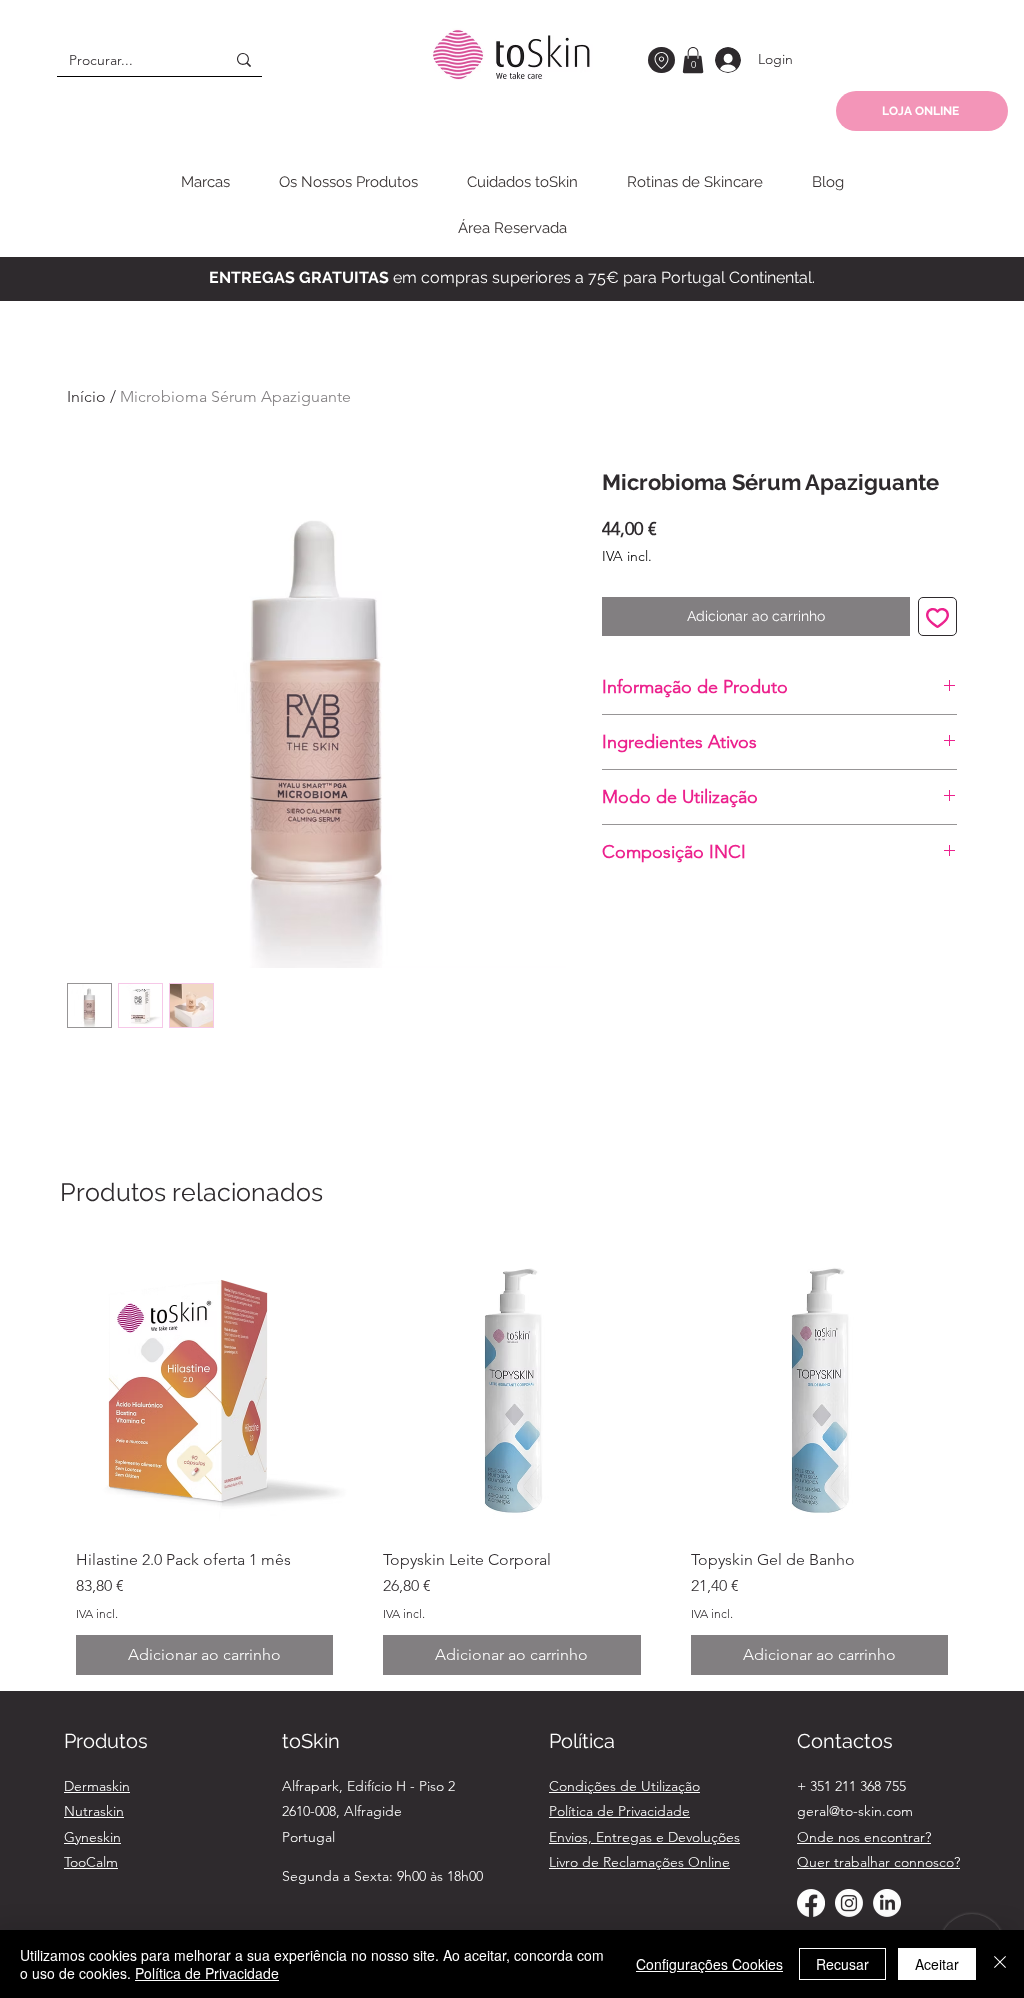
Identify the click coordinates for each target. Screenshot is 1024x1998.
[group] (512, 1468)
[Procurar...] (244, 59)
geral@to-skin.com (855, 1811)
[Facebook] (811, 1903)
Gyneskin (92, 1837)
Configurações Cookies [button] (709, 1964)
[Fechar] (1000, 1964)
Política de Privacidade (207, 1973)
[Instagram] (849, 1903)
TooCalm (91, 1862)
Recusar (842, 1964)
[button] (693, 60)
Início (86, 396)
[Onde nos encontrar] (661, 60)
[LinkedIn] (887, 1903)
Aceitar (937, 1964)
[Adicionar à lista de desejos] (937, 616)
